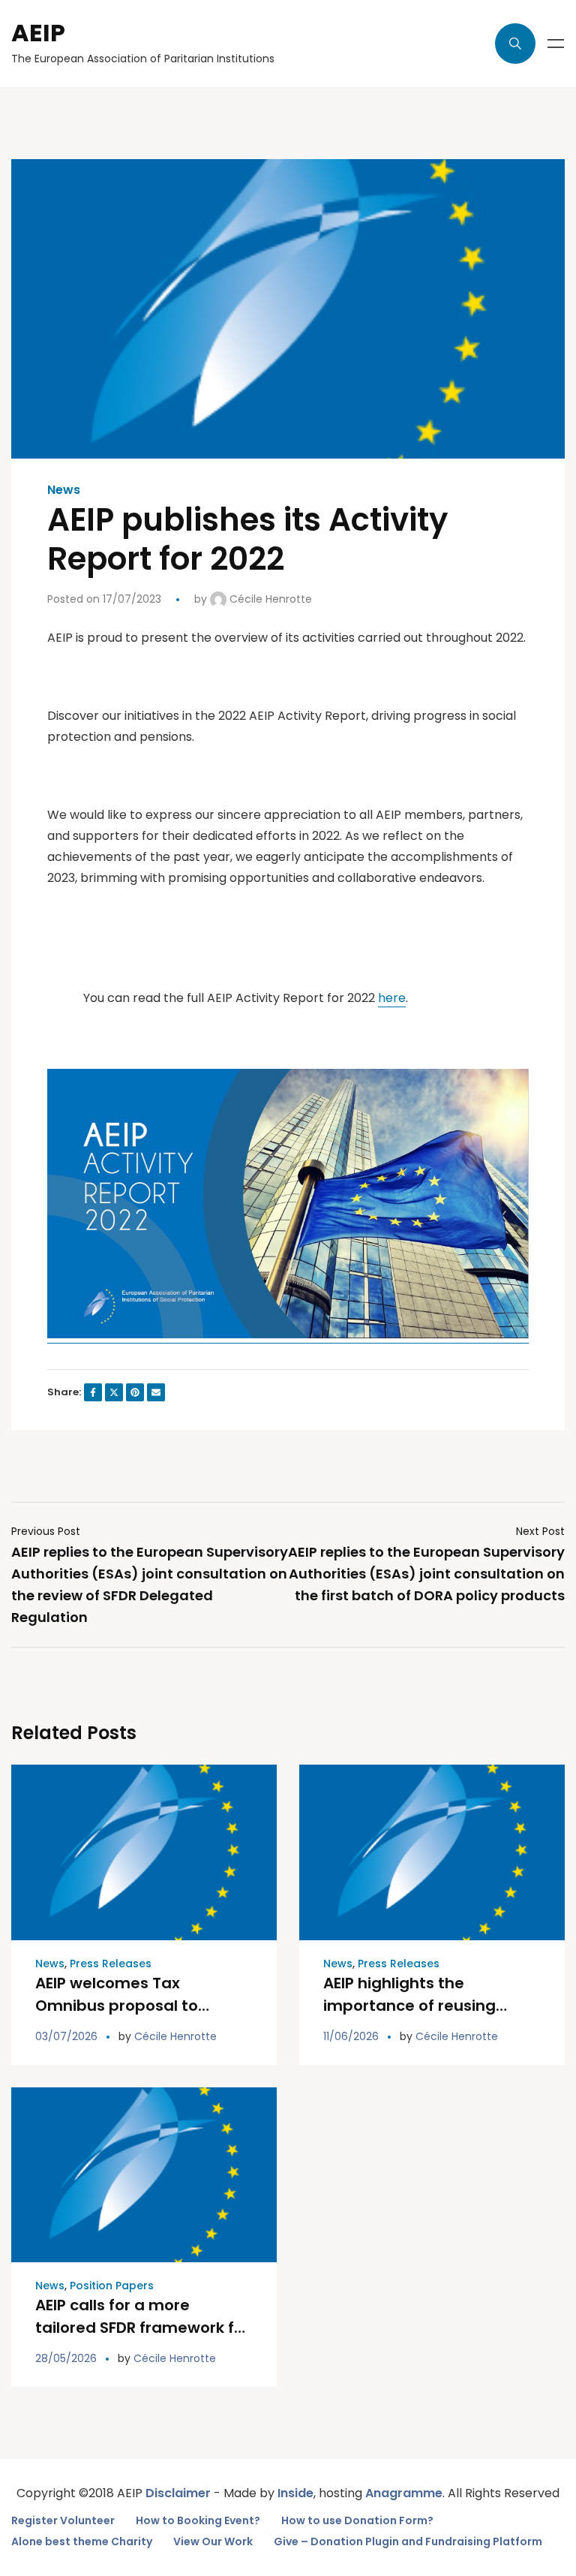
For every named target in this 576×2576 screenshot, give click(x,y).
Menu (556, 44)
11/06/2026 (351, 2036)
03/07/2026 (66, 2036)
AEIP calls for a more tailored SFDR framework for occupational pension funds (143, 2328)
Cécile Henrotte (269, 599)
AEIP (38, 33)
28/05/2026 (66, 2358)
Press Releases (111, 1964)
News (64, 490)
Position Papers (112, 2286)
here (392, 998)
